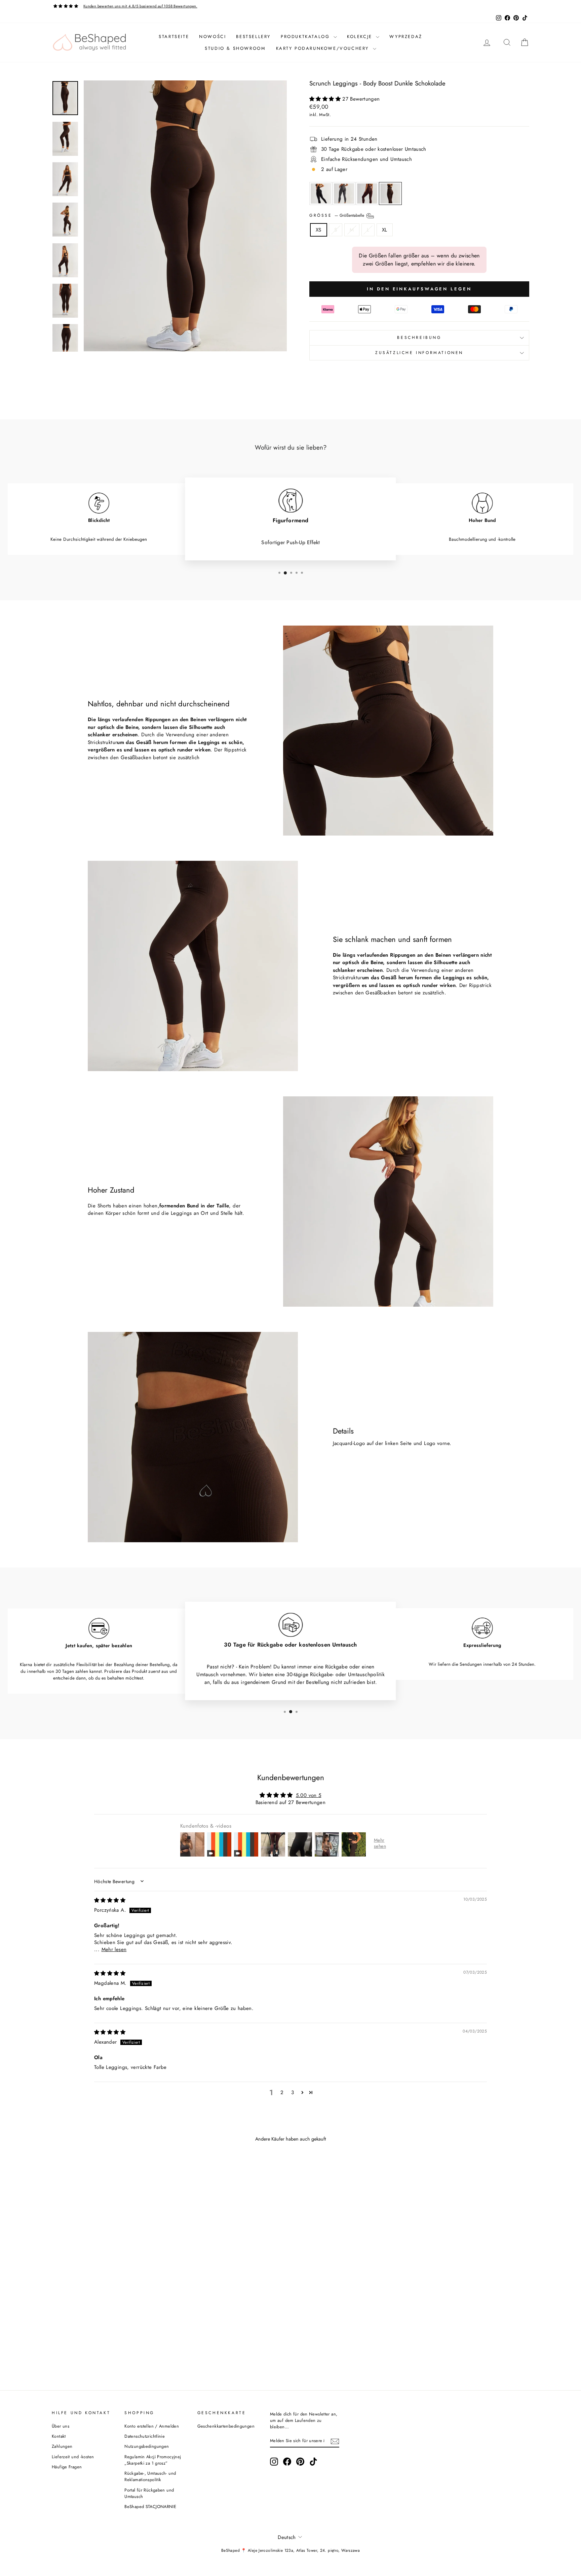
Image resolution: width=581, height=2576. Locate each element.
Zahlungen (62, 2446)
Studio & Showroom (235, 48)
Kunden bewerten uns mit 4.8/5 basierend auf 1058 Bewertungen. (140, 6)
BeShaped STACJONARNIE (150, 2507)
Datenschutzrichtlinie (145, 2436)
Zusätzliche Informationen (419, 353)
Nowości (212, 37)
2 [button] (282, 2092)
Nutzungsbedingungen (147, 2446)
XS (319, 230)
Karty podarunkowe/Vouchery (324, 48)
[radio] (321, 193)
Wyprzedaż (406, 37)
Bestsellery (253, 37)
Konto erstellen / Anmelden (152, 2426)
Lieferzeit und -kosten (73, 2457)
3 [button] (293, 2092)
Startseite (174, 37)
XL (385, 230)
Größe (337, 215)
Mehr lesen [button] (114, 1949)
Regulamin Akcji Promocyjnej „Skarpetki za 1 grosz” (153, 2460)
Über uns (61, 2426)
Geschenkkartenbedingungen (226, 2426)
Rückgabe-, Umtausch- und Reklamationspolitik (150, 2476)
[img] (110, 1900)
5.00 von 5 (309, 1795)
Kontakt (59, 2436)
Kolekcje (361, 37)
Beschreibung (419, 338)
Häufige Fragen (67, 2467)
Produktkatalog (306, 37)
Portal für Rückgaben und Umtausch (149, 2493)
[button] (326, 99)
